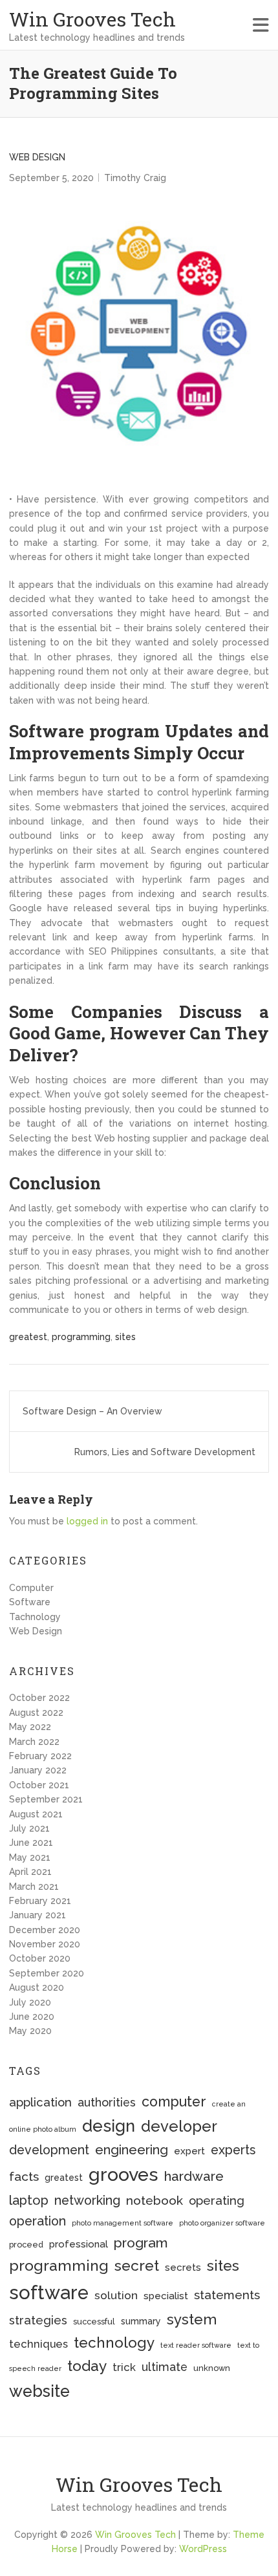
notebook (155, 2201)
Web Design (37, 157)
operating (217, 2201)
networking (87, 2201)
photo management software (123, 2223)
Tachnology (35, 1617)
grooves (123, 2174)
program (141, 2243)
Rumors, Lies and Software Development (165, 1452)
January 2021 (37, 1915)
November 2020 (45, 1944)
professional (79, 2244)
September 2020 (47, 1973)
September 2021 (46, 1799)
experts (233, 2150)
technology (114, 2343)
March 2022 (34, 1742)
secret (137, 2265)
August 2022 (36, 1713)
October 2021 (39, 1785)
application (40, 2102)
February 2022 (40, 1756)
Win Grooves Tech (92, 19)
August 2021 (36, 1814)
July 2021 (29, 1828)
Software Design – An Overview (92, 1411)
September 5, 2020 (51, 178)
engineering (132, 2150)
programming (81, 1337)
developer (179, 2127)
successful (94, 2322)
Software (30, 1602)
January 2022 (38, 1770)
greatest (28, 1337)
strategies (38, 2320)
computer (174, 2102)
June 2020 (32, 2017)
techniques (38, 2344)
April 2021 (30, 1872)
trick (124, 2367)
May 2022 (30, 1727)
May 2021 (30, 1857)
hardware (194, 2176)
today (87, 2365)
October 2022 (39, 1698)
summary (141, 2321)
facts (24, 2177)
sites (125, 1337)
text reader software (196, 2345)
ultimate (165, 2367)
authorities (107, 2102)
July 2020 (30, 2002)
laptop (29, 2200)
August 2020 (37, 1987)
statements (227, 2295)
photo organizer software (222, 2223)
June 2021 (31, 1843)
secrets (183, 2268)
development (49, 2150)
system (192, 2319)
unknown (212, 2368)
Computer (31, 1588)
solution (116, 2295)
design (109, 2126)
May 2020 (30, 2031)
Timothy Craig (135, 178)
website (39, 2391)
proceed (26, 2245)
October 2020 (40, 1958)
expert (189, 2151)
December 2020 (45, 1930)
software (49, 2292)
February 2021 (40, 1901)
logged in (87, 1521)
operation (37, 2221)
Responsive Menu (261, 25)
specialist (166, 2296)
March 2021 (34, 1887)
